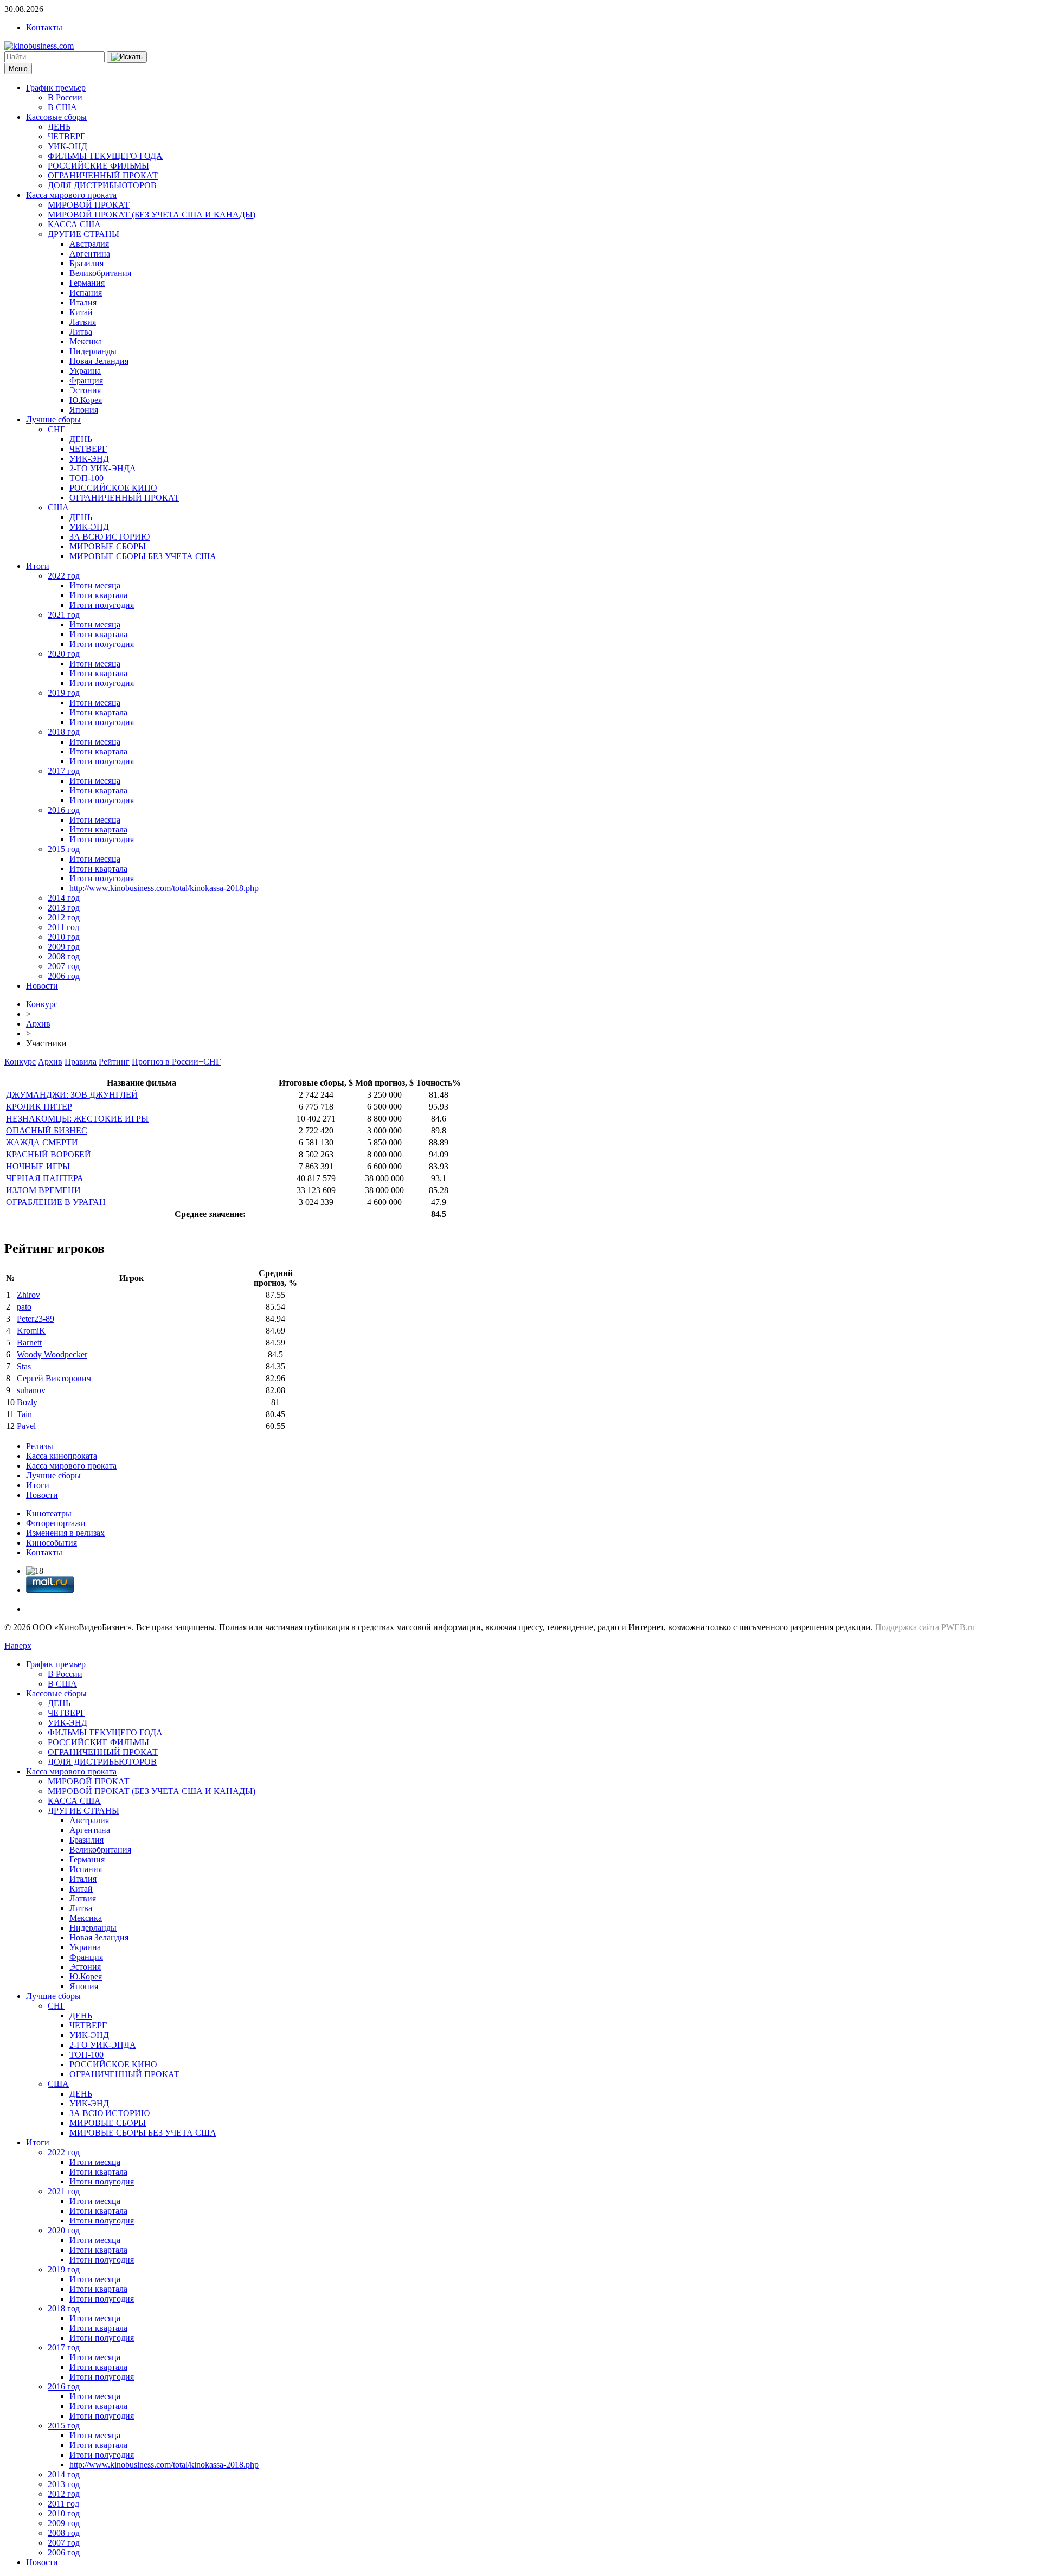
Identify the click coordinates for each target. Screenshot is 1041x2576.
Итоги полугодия (102, 605)
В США (62, 107)
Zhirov (28, 1295)
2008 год (64, 956)
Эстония (85, 390)
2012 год (64, 917)
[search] (127, 57)
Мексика (86, 341)
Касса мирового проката (71, 195)
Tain (24, 1414)
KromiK (31, 1331)
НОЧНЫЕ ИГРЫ (38, 1166)
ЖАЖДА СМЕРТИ (42, 1142)
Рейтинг (114, 1062)
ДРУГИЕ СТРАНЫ (83, 234)
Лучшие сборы (53, 419)
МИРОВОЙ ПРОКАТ (89, 205)
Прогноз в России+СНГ (176, 1062)
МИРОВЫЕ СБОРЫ (108, 546)
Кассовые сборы (56, 117)
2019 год (64, 693)
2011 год (63, 927)
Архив (38, 1024)
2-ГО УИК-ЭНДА (103, 468)
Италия (83, 302)
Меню (18, 69)
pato (24, 1307)
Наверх (18, 1646)
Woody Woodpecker (52, 1354)
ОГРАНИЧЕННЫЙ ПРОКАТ (103, 175)
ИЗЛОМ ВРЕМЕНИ (43, 1190)
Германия (87, 283)
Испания (86, 293)
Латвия (83, 322)
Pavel (26, 1426)
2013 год (64, 908)
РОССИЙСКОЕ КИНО (113, 488)
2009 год (64, 947)
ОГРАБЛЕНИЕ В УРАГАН (56, 1202)
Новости (42, 986)
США (58, 507)
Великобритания (100, 273)
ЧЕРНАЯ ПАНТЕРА (45, 1178)
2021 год (64, 615)
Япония (84, 410)
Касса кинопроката (62, 1456)
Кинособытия (52, 1543)
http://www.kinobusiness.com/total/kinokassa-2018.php (164, 888)
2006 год (64, 976)
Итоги (38, 566)
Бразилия (86, 263)
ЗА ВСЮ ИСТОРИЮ (110, 537)
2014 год (64, 898)
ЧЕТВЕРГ (66, 136)
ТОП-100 (86, 478)
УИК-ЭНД (68, 146)
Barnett (29, 1343)
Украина (85, 371)
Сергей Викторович (54, 1378)
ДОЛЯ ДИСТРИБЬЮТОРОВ (102, 185)
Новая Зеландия (99, 361)
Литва (81, 332)
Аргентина (90, 254)
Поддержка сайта (907, 1627)
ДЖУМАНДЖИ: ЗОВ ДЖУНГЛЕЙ (72, 1095)
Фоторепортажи (56, 1523)
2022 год (64, 576)
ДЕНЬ (59, 127)
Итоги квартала (98, 595)
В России (65, 97)
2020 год (64, 654)
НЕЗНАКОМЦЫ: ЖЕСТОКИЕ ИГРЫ (77, 1119)
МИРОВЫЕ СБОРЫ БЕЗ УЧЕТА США (143, 556)
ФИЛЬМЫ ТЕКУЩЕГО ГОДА (105, 156)
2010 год (64, 937)
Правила (81, 1062)
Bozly (27, 1402)
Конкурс (42, 1004)
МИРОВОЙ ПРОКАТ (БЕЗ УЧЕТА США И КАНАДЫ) (152, 214)
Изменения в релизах (65, 1533)
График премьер (56, 88)
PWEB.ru (958, 1627)
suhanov (31, 1390)
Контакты (44, 27)
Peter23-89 (36, 1319)
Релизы (40, 1446)
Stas (24, 1366)
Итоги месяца (95, 585)
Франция (86, 380)
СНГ (56, 429)
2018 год (64, 732)
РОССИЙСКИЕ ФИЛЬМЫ (98, 166)
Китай (81, 312)
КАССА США (74, 224)
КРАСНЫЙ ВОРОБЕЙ (49, 1154)
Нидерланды (93, 351)
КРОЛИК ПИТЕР (39, 1107)
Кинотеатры (49, 1513)
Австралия (89, 244)
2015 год (64, 849)
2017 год (64, 771)
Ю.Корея (86, 400)
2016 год (64, 810)
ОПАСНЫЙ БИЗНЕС (47, 1130)
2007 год (64, 966)
